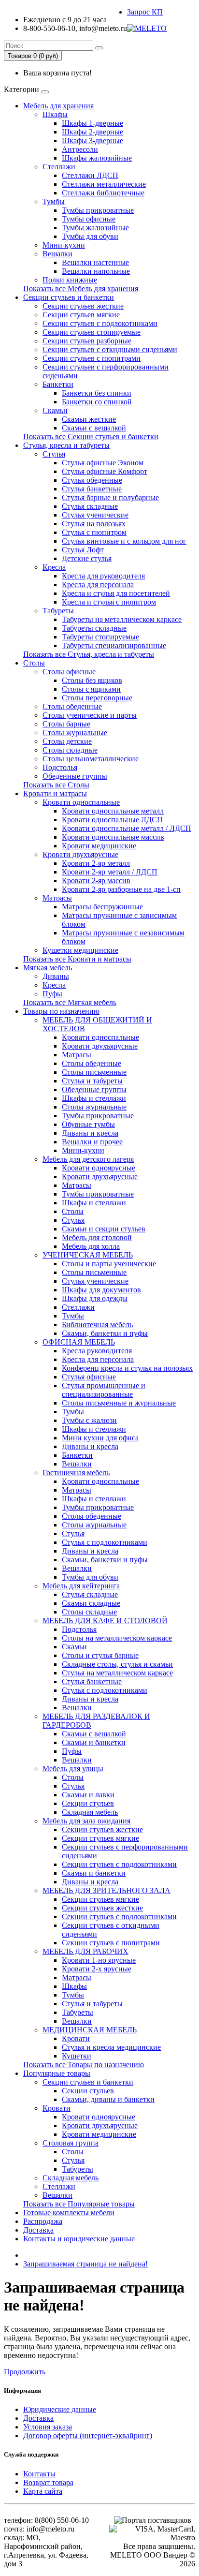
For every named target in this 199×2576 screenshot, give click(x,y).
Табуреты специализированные (114, 645)
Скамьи (55, 410)
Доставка (38, 2230)
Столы (34, 663)
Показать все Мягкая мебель (70, 1002)
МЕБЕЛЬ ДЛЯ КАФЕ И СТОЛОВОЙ (105, 1621)
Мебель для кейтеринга (81, 1586)
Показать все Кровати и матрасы (77, 959)
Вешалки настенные (95, 262)
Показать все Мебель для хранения (81, 289)
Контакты (39, 2474)
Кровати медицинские (99, 846)
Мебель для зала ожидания (86, 1821)
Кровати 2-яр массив (96, 881)
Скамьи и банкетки (94, 1742)
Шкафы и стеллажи (94, 1098)
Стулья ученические (95, 515)
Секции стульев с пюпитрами (92, 358)
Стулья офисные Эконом (103, 463)
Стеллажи (59, 167)
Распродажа (43, 2221)
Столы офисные (69, 672)
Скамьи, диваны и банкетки (108, 2099)
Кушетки (77, 2056)
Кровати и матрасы (55, 793)
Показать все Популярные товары (79, 2204)
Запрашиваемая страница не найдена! (85, 2264)
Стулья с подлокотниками (105, 1542)
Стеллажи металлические (104, 184)
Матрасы (57, 898)
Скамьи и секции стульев (104, 1229)
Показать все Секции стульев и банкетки (91, 437)
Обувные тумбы (88, 1124)
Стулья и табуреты (92, 1081)
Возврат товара (48, 2482)
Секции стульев (88, 1803)
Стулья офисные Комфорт (105, 471)
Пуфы (52, 994)
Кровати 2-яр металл (96, 863)
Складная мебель (90, 1812)
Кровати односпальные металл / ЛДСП (127, 828)
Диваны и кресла (90, 1133)
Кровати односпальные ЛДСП (112, 820)
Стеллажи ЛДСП (90, 175)
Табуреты (58, 611)
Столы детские (67, 741)
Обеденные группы (75, 776)
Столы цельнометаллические (91, 759)
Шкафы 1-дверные (92, 123)
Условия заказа (48, 2427)
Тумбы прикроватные (98, 210)
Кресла (54, 567)
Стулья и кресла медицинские (111, 2047)
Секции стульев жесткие (83, 306)
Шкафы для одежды (95, 1298)
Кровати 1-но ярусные (99, 1960)
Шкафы (55, 114)
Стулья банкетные (92, 489)
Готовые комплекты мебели (69, 2213)
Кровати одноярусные (99, 1168)
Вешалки (57, 254)
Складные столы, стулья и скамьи (117, 1664)
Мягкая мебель (48, 968)
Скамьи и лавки (88, 1795)
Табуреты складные (94, 628)
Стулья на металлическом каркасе (117, 1673)
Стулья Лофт (83, 550)
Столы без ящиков (92, 680)
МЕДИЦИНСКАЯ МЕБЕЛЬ (90, 2030)
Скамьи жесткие (89, 419)
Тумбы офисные (89, 219)
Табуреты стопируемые (100, 637)
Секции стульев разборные (87, 341)
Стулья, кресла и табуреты (66, 445)
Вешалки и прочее (92, 1142)
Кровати (76, 2038)
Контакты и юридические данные (79, 2239)
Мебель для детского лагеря (88, 1159)
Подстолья (60, 767)
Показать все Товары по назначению (84, 2065)
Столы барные (66, 724)
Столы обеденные (72, 706)
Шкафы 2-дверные (92, 132)
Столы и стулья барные (100, 1655)
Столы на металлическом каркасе (117, 1638)
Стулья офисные (89, 1377)
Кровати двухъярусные (80, 854)
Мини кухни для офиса (100, 1438)
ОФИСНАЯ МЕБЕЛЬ (79, 1342)
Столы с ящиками (91, 689)
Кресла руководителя (97, 1351)
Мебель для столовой (97, 1237)
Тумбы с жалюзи (89, 1420)
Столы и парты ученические (109, 1264)
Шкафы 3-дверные (92, 141)
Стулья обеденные (92, 480)
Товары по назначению (61, 1011)
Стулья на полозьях (94, 524)
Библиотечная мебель (97, 1325)
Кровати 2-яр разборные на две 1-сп (121, 889)
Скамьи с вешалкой (94, 428)
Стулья (54, 454)
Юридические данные (60, 2409)
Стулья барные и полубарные (110, 497)
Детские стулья (87, 558)
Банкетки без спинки (97, 393)
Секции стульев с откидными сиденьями (110, 349)
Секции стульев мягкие (81, 315)
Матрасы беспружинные (102, 907)
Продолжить (25, 2372)
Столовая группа (71, 2143)
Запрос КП (145, 12)
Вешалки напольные (96, 271)
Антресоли (80, 149)
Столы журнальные (75, 733)
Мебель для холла (91, 1246)
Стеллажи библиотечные (103, 193)
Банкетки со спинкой (97, 402)
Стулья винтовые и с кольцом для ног (124, 541)
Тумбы (54, 201)
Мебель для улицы (73, 1769)
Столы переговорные (97, 698)
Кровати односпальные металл (113, 811)
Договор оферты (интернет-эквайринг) (88, 2435)
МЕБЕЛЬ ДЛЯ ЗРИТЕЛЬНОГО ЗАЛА (107, 1890)
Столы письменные (94, 1072)
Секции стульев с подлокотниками (100, 323)
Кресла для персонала (98, 585)
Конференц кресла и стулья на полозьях (127, 1368)
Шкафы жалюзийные (97, 158)
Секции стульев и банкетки (69, 297)
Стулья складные (90, 506)
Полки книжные (70, 280)
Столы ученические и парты (90, 715)
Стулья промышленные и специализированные (104, 1390)
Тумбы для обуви (90, 236)
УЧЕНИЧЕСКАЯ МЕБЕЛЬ (88, 1255)
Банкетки (58, 384)
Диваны (56, 976)
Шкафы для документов (101, 1290)
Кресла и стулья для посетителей (116, 593)
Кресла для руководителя (103, 576)
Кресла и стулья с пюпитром (109, 602)
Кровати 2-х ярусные (97, 1969)
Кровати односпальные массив (113, 837)
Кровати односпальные (81, 802)
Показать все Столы (56, 785)
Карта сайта (43, 2491)
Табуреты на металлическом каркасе (122, 619)
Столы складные (70, 750)
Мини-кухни (64, 245)
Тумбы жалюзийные (95, 228)
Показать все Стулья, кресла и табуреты (89, 654)
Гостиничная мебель (76, 1473)
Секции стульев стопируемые (92, 332)
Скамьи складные (91, 1603)
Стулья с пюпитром (94, 532)
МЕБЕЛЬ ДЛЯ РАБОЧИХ (85, 1951)
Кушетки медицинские (80, 950)
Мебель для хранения (58, 106)
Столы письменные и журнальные (119, 1403)
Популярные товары (57, 2073)
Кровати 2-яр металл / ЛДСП (110, 872)
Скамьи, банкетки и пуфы (105, 1333)
